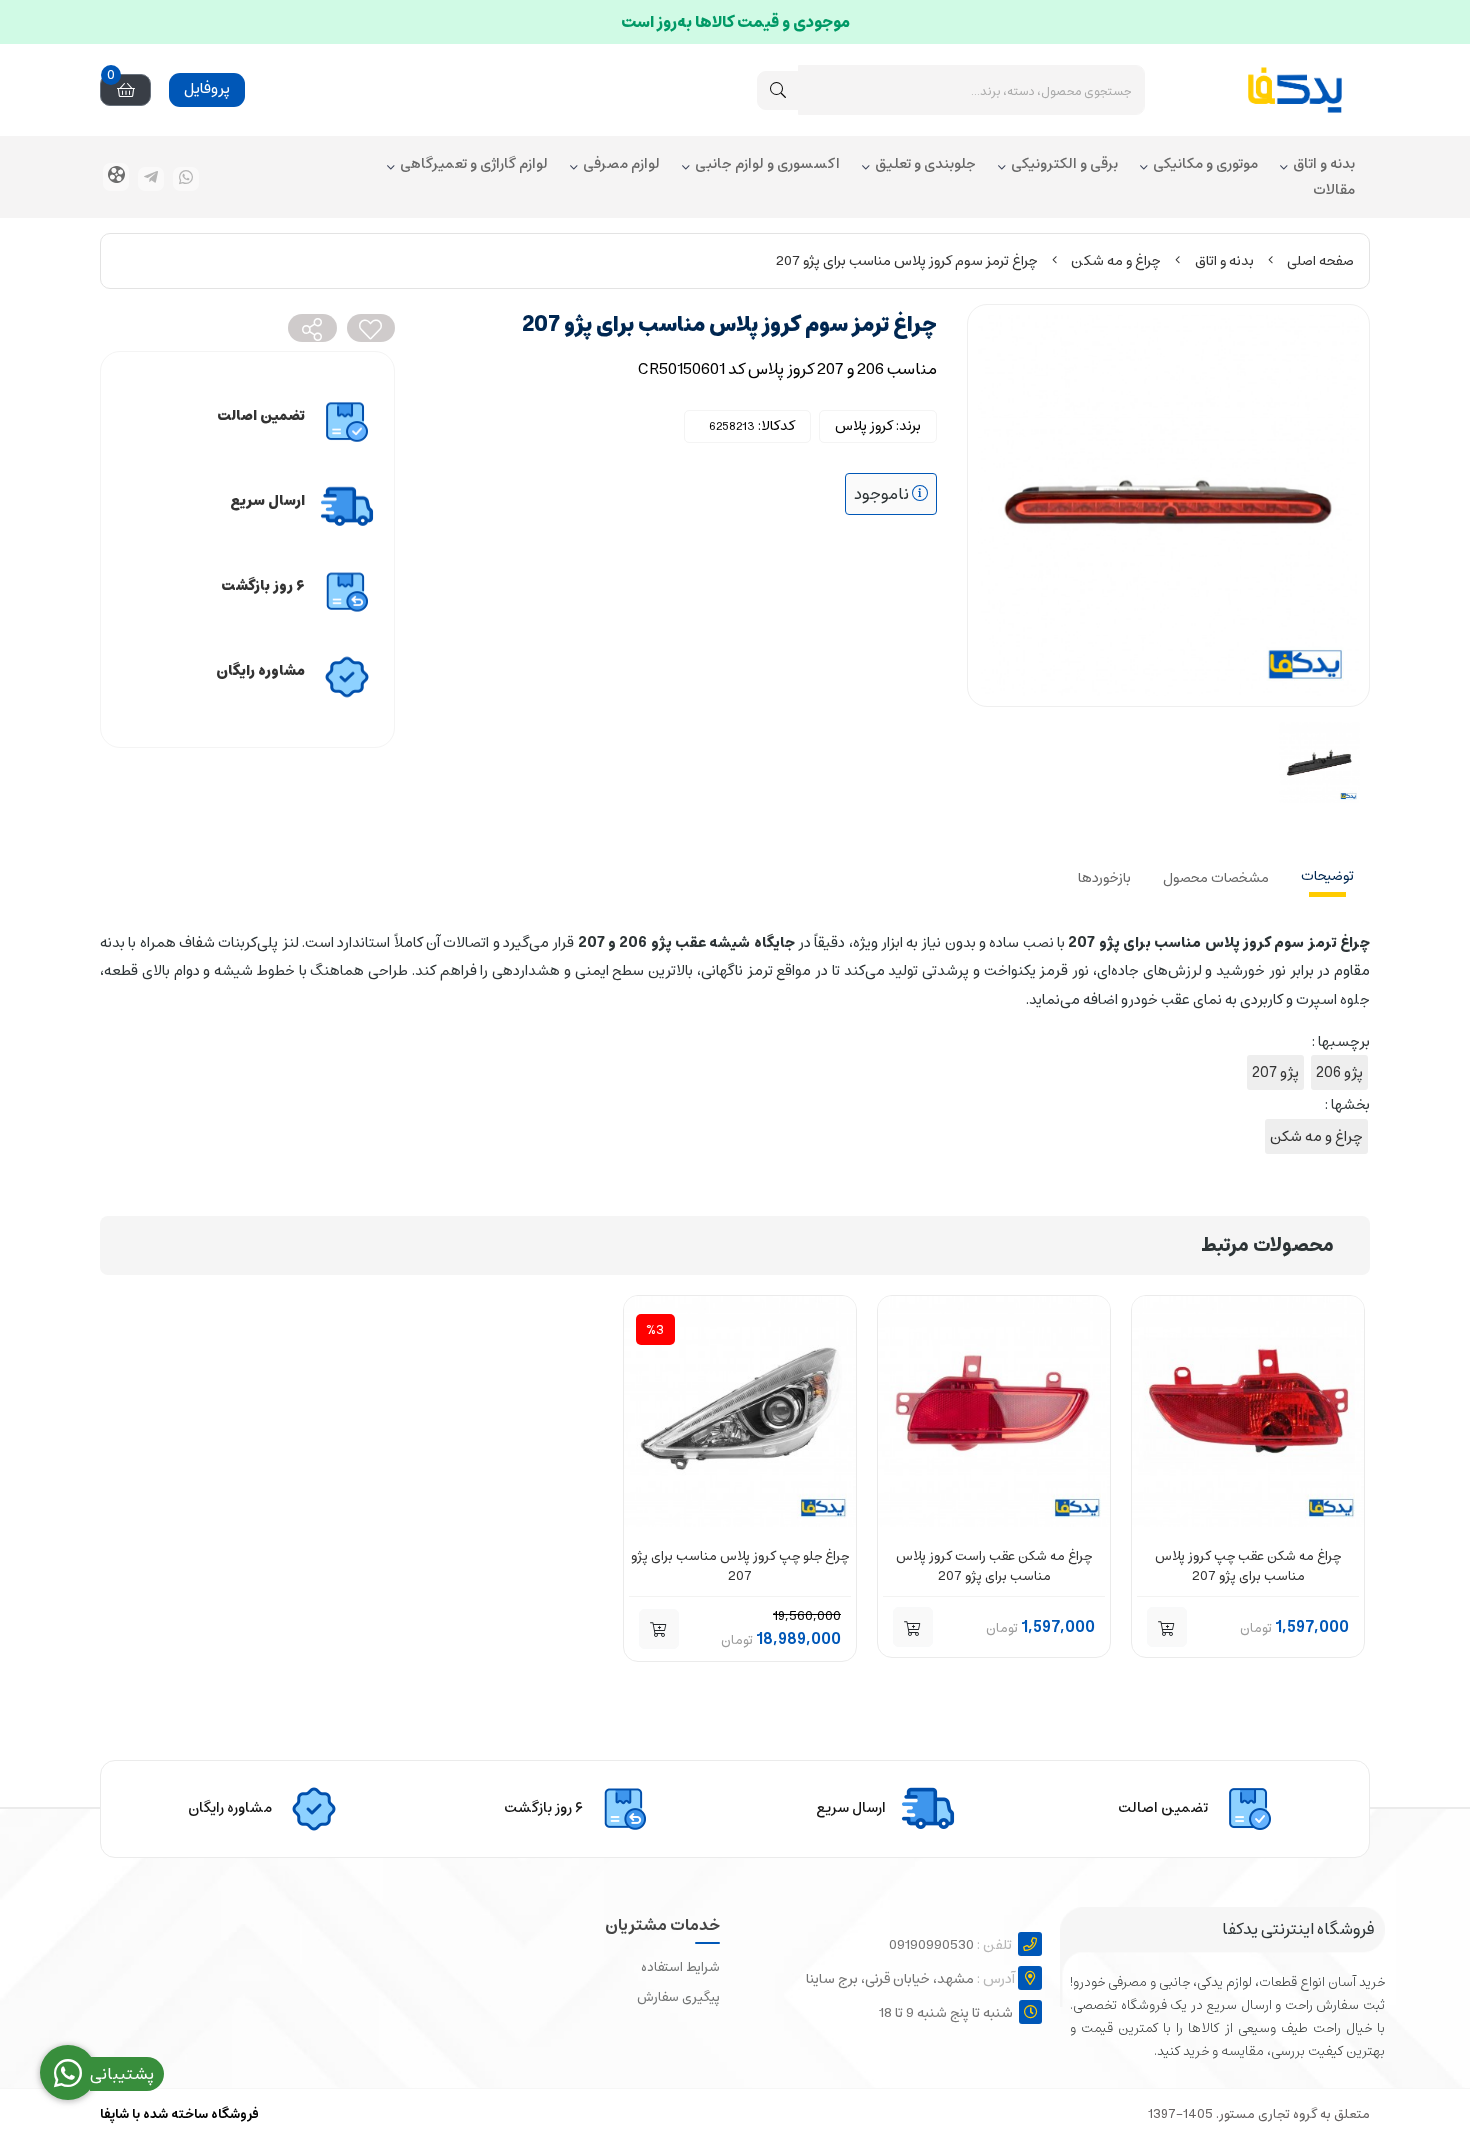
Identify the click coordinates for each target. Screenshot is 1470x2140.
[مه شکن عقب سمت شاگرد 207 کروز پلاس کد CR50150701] (994, 1411)
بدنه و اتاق (1324, 165)
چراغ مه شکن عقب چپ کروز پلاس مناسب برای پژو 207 (1248, 1566)
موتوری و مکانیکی (1205, 165)
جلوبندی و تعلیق (925, 165)
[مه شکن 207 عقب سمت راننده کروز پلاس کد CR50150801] (1248, 1411)
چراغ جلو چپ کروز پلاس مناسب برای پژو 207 (740, 1566)
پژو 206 (1339, 1072)
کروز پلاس (864, 426)
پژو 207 (1275, 1072)
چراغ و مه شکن (1116, 261)
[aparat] (116, 177)
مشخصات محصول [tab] (1216, 878)
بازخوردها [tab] (1104, 878)
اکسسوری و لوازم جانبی (767, 165)
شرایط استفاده (680, 1967)
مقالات (1334, 191)
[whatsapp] (186, 179)
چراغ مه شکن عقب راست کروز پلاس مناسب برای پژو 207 (994, 1566)
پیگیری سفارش (678, 1997)
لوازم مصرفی (621, 165)
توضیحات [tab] (1327, 876)
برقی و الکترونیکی (1064, 165)
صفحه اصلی (1320, 261)
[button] (1167, 1627)
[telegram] (151, 179)
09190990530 (950, 1945)
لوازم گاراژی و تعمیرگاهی (474, 165)
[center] (778, 90)
